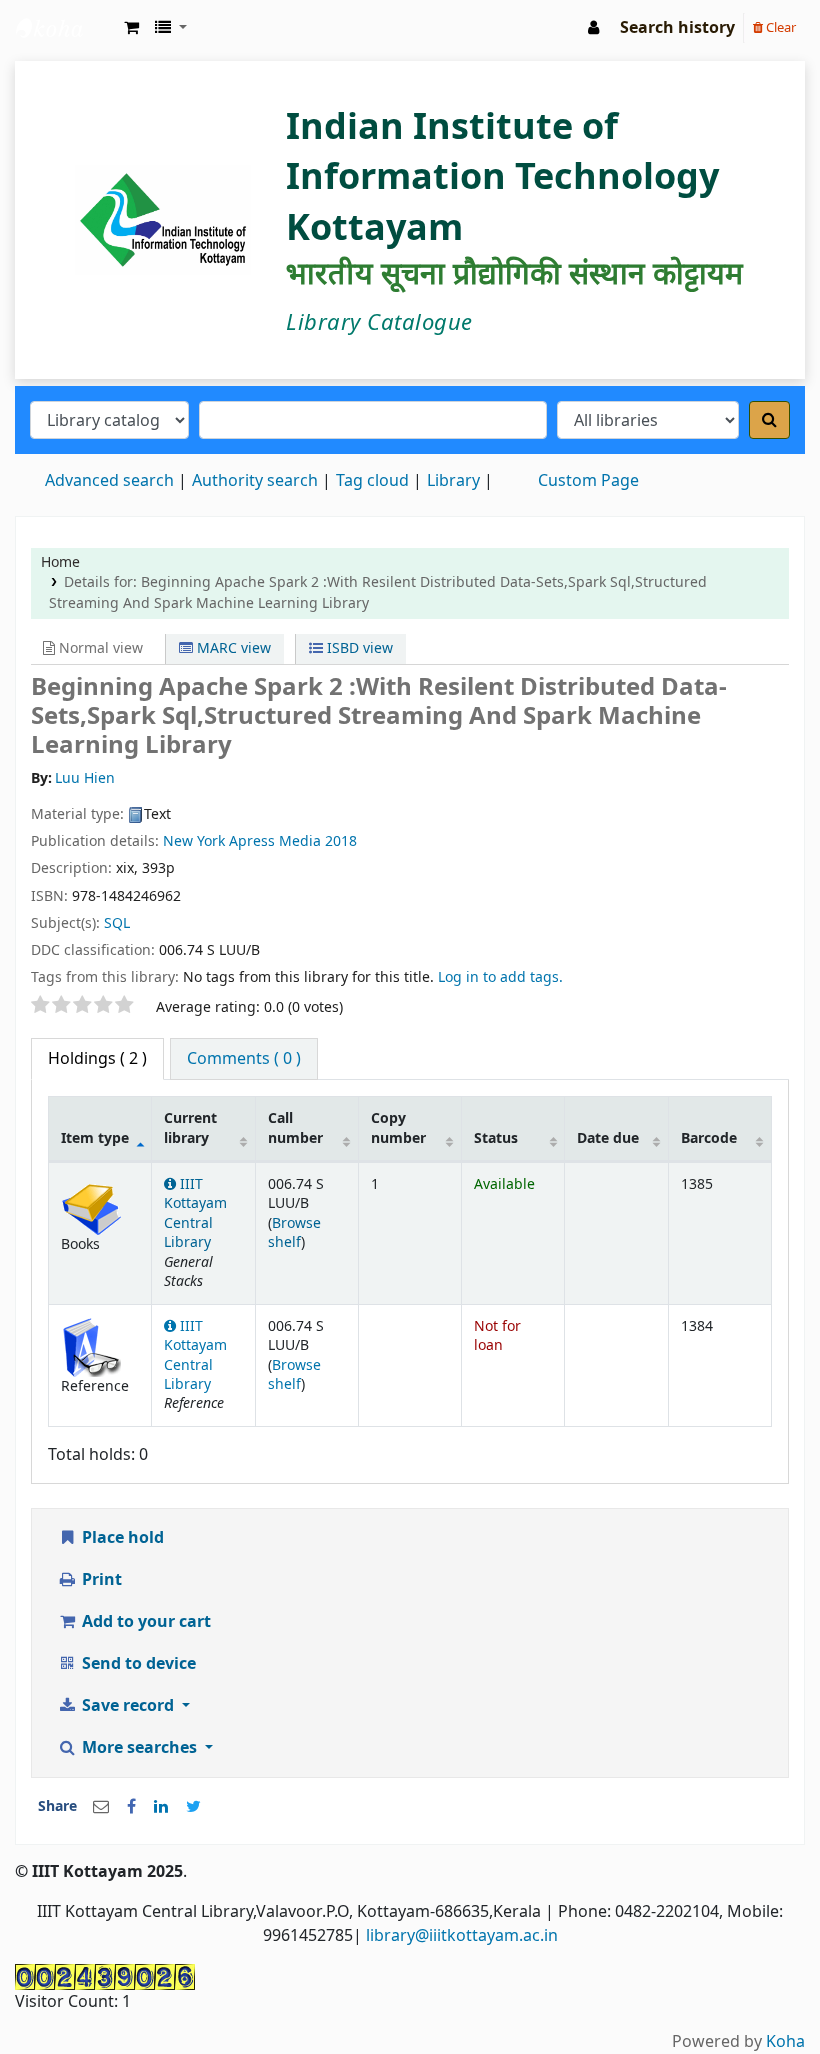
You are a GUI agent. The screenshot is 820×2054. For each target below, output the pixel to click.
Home (60, 562)
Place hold (121, 1538)
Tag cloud (372, 481)
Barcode (709, 1138)
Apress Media (275, 841)
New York (194, 841)
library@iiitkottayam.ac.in (462, 1936)
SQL (117, 923)
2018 (341, 841)
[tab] (244, 1059)
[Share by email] (101, 1807)
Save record (128, 1706)
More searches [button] (139, 1748)
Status (496, 1138)
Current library (190, 1128)
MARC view (232, 648)
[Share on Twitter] (193, 1807)
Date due (608, 1138)
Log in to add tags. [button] (500, 977)
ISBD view (358, 648)
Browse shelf (294, 1233)
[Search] (769, 420)
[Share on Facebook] (131, 1807)
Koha (785, 2042)
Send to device (137, 1664)
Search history (677, 28)
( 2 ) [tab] (97, 1059)
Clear (779, 27)
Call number (295, 1128)
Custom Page (588, 481)
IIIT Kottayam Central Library (66, 28)
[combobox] (373, 420)
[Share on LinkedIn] (161, 1807)
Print (100, 1580)
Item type (95, 1138)
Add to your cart (144, 1622)
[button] (131, 28)
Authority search (255, 481)
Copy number (398, 1128)
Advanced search (109, 481)
